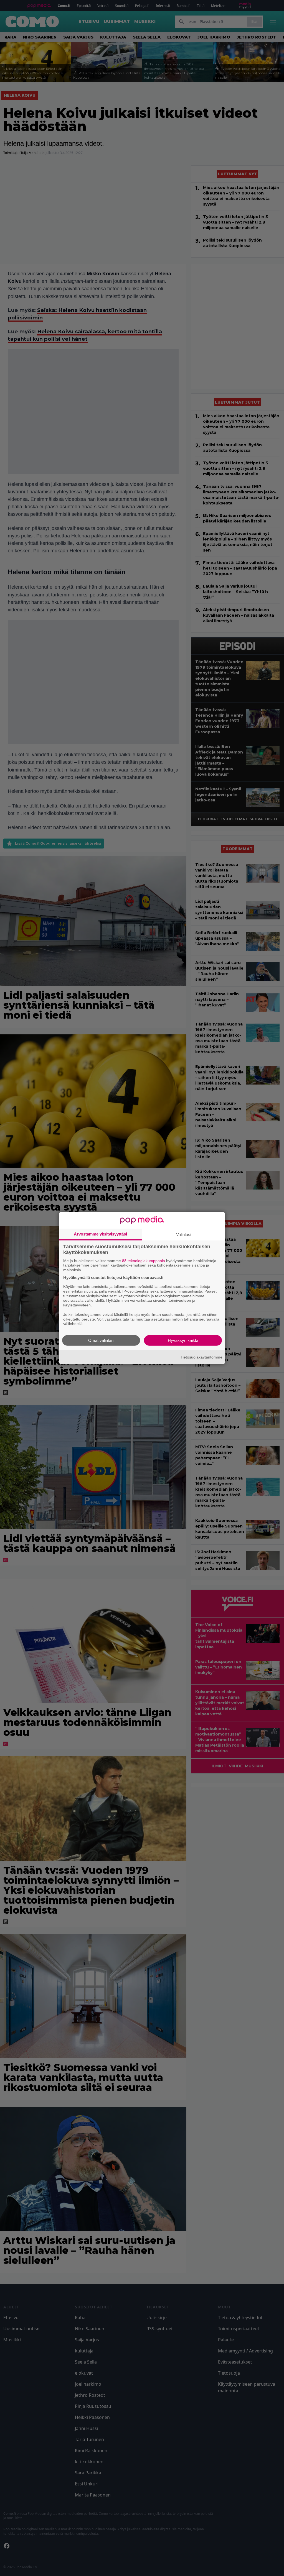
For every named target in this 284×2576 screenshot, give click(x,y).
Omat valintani (101, 1340)
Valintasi (184, 1234)
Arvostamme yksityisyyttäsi (100, 1234)
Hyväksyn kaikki (183, 1340)
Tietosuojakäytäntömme (201, 1357)
